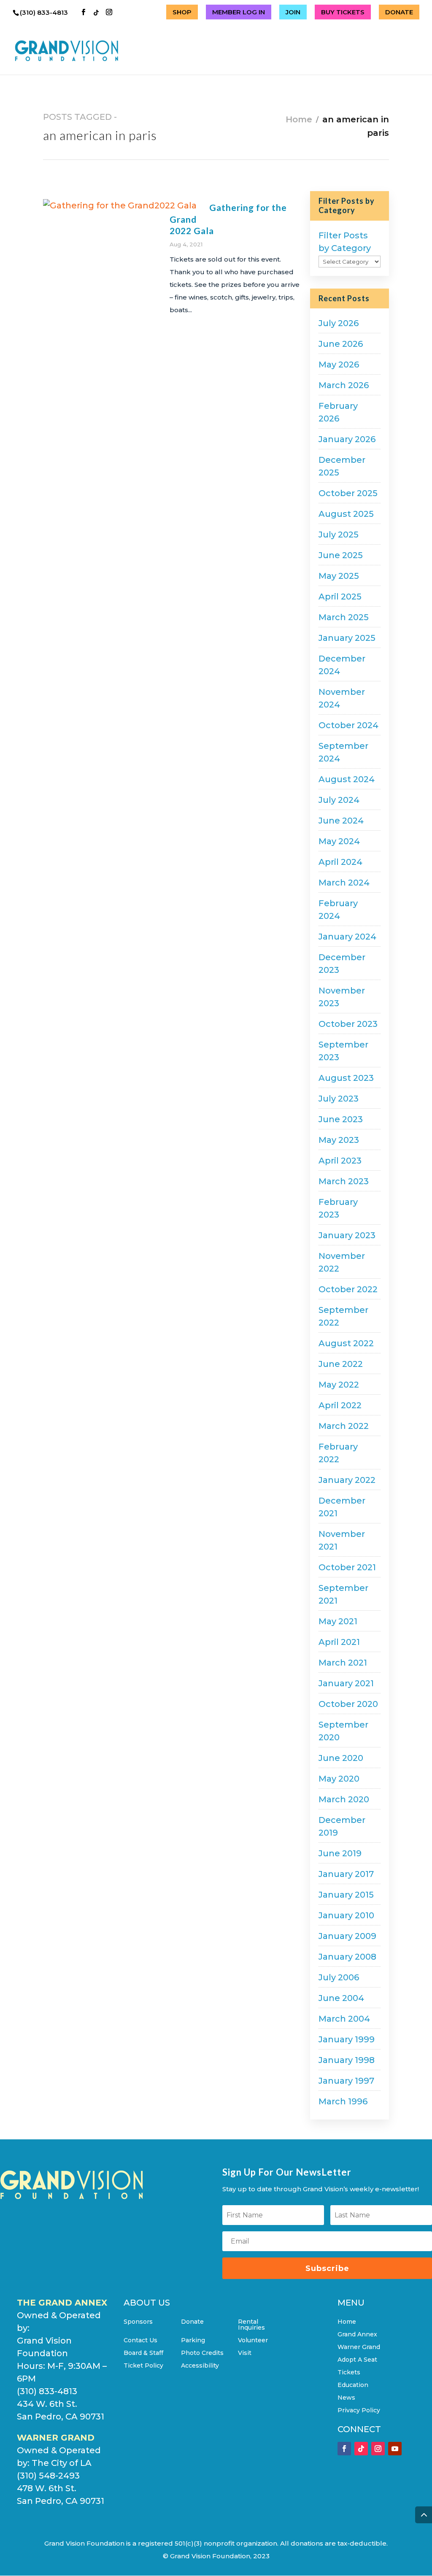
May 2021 (338, 1621)
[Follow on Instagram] (378, 2449)
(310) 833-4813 (45, 12)
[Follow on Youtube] (395, 2449)
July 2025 (339, 535)
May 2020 (339, 1779)
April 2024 (340, 862)
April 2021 (339, 1642)
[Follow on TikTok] (361, 2449)
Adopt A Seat (357, 2360)
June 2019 (340, 1853)
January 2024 (347, 937)
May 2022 (339, 1385)
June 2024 (341, 821)
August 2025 (346, 514)
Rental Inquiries (251, 2325)
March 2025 (344, 617)
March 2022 (344, 1426)
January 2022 (347, 1480)
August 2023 (346, 1078)
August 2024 (347, 779)
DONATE (399, 12)
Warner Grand (359, 2347)
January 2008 (347, 1957)
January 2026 (347, 439)
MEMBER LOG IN (239, 12)
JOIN (293, 12)
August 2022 (346, 1343)
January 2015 (346, 1895)
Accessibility (200, 2366)
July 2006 (339, 1977)
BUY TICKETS (343, 12)
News (346, 2398)
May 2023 (339, 1140)
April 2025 (340, 597)
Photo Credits (202, 2353)
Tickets (349, 2373)
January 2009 (347, 1936)
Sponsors (138, 2322)
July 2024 (339, 800)
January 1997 (346, 2081)
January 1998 (347, 2060)
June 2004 (341, 1998)
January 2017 (346, 1874)
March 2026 (344, 385)
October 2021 (347, 1567)
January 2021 (346, 1683)
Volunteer (253, 2341)
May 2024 (339, 841)
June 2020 (341, 1758)
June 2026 (341, 344)
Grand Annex (357, 2335)
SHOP (182, 12)
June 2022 (341, 1364)
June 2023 (341, 1119)
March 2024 (344, 883)
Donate (192, 2322)
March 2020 (344, 1799)
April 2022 (340, 1405)
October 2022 (348, 1289)
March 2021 (343, 1663)
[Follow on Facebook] (344, 2449)
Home (299, 119)
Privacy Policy (359, 2411)
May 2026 (339, 365)
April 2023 (340, 1161)
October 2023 (348, 1024)
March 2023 (344, 1181)
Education (353, 2385)
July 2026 (339, 323)
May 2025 (339, 576)
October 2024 (348, 725)
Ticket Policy (143, 2366)
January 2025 (347, 638)
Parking (193, 2341)
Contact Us (140, 2341)
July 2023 (339, 1099)
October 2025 (348, 493)
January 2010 (346, 1915)
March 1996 (343, 2101)
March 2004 (344, 2019)
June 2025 (341, 555)
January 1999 (347, 2039)
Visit (245, 2353)
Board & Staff (143, 2353)
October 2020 (348, 1704)
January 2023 (347, 1235)
